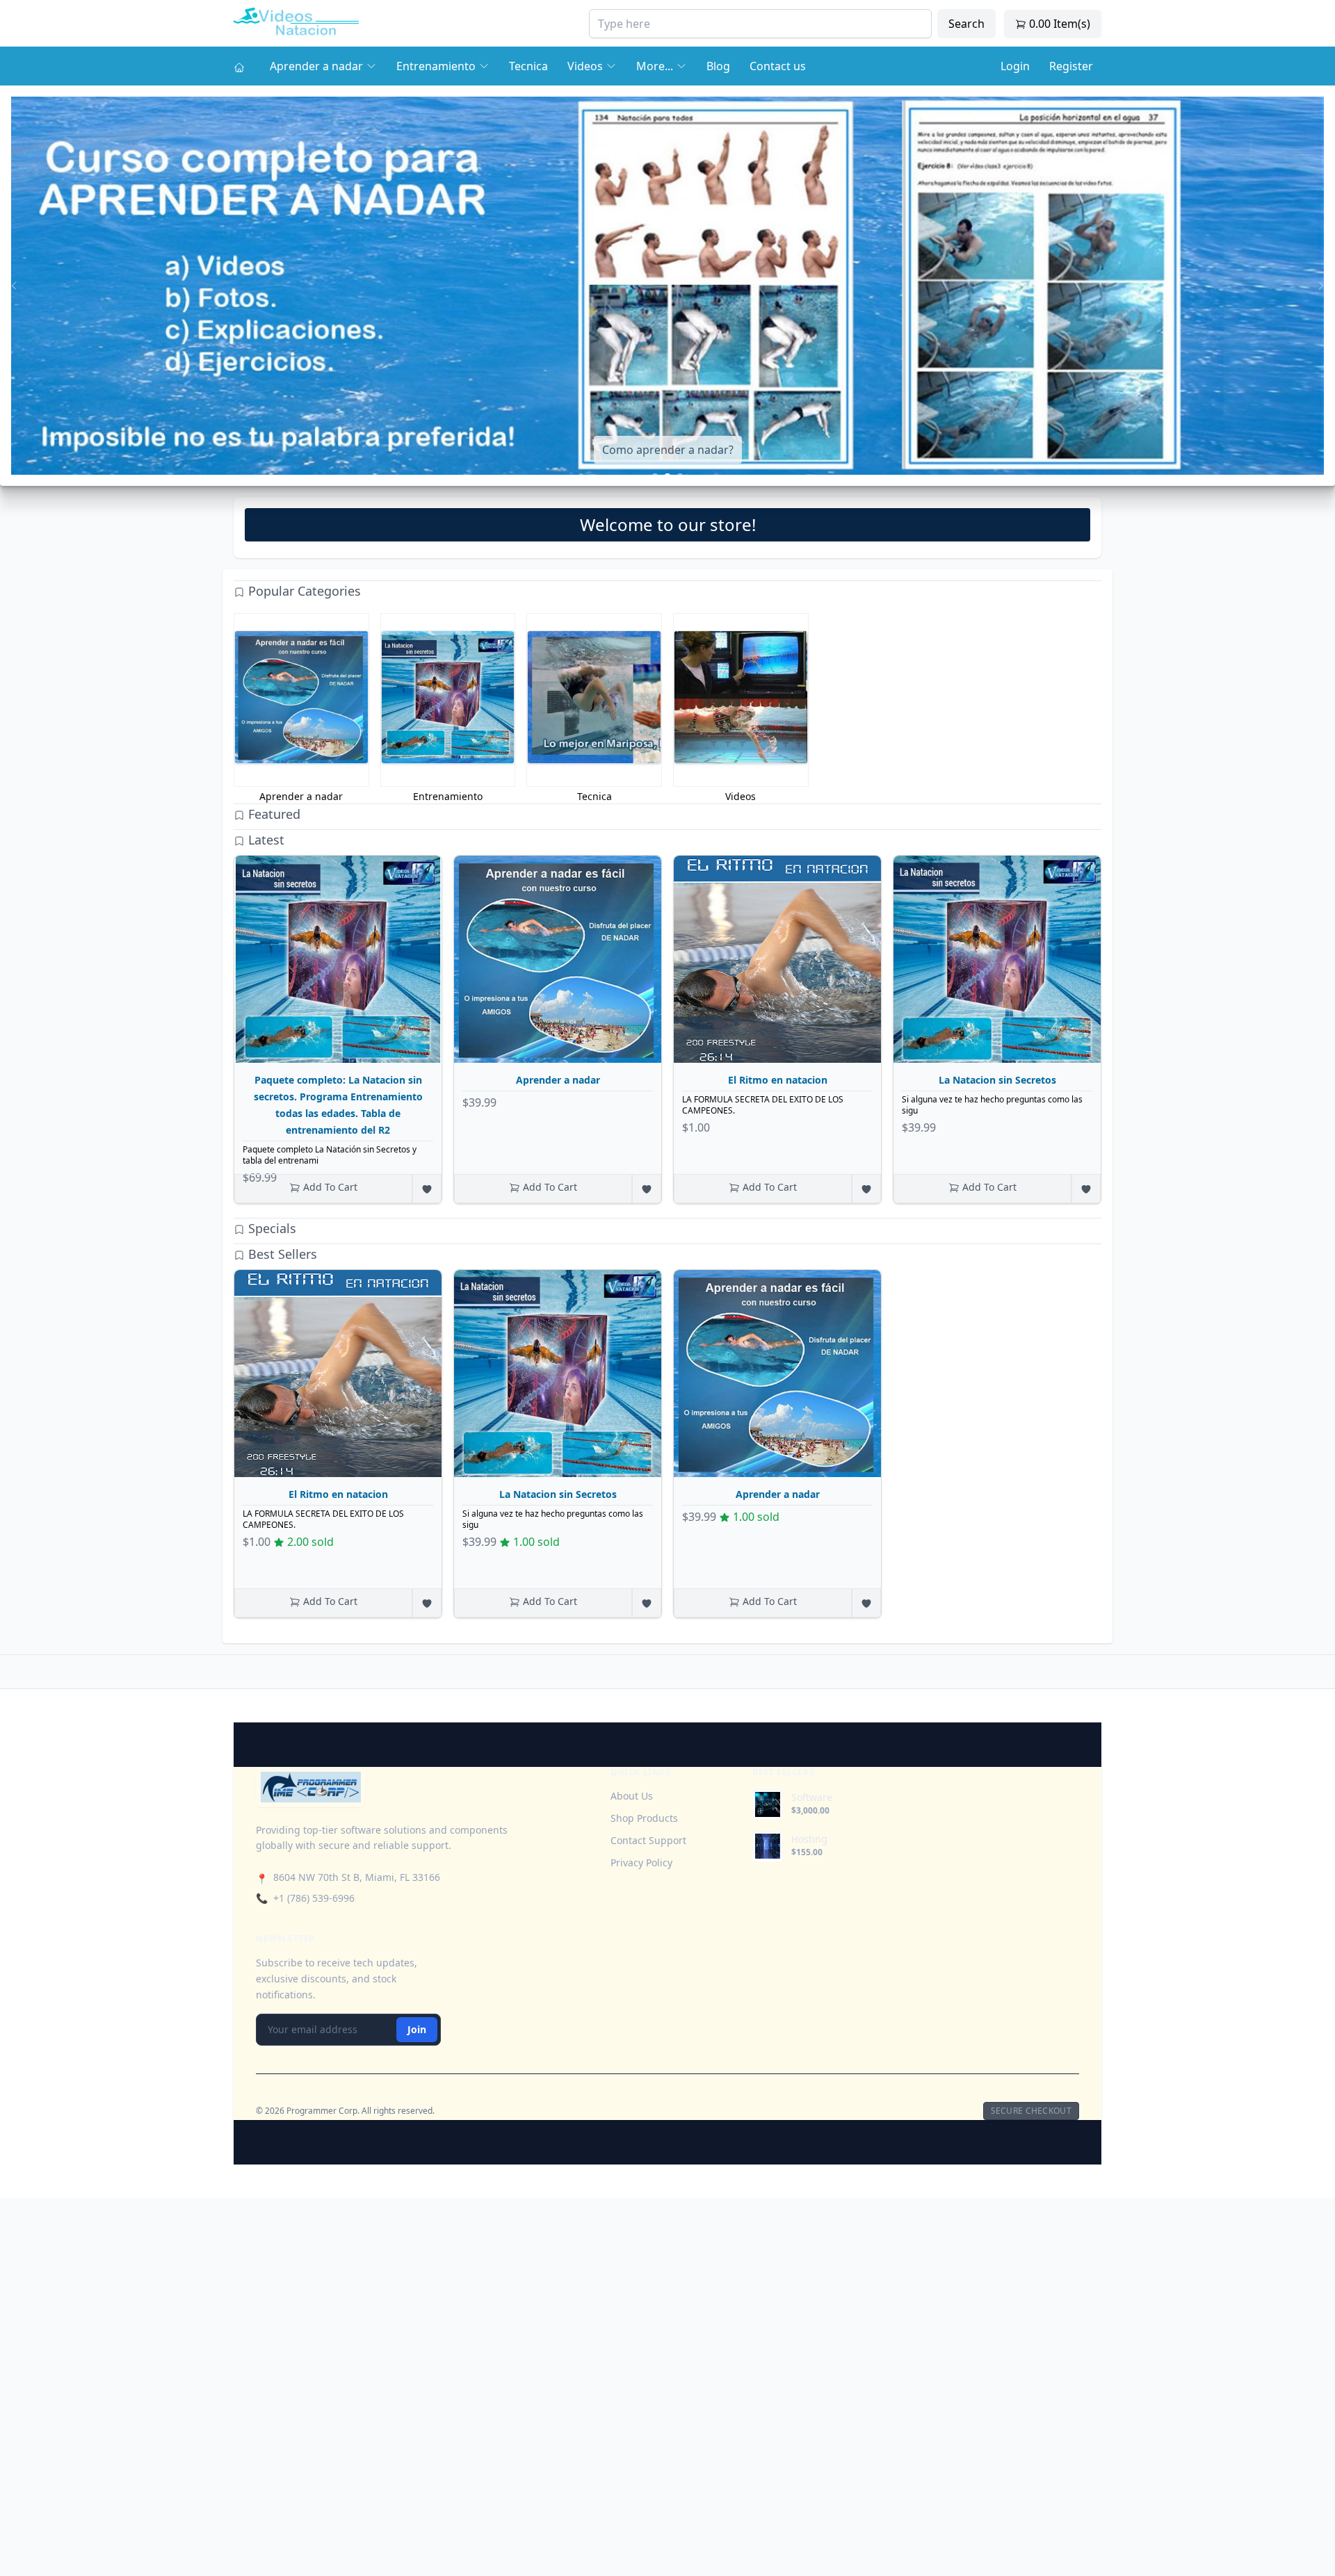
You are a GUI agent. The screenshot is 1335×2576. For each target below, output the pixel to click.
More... (655, 66)
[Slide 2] (667, 477)
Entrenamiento (436, 66)
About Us (632, 1796)
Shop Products (644, 1818)
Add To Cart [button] (329, 1187)
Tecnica (528, 66)
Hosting (809, 1839)
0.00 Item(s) (1058, 24)
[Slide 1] (655, 477)
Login (1015, 66)
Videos (585, 66)
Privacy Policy (641, 1862)
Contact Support (648, 1840)
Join (417, 2029)
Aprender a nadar (316, 66)
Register (1071, 66)
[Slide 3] (680, 477)
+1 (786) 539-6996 (314, 1898)
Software (812, 1798)
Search (966, 24)
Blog (718, 66)
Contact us (778, 66)
